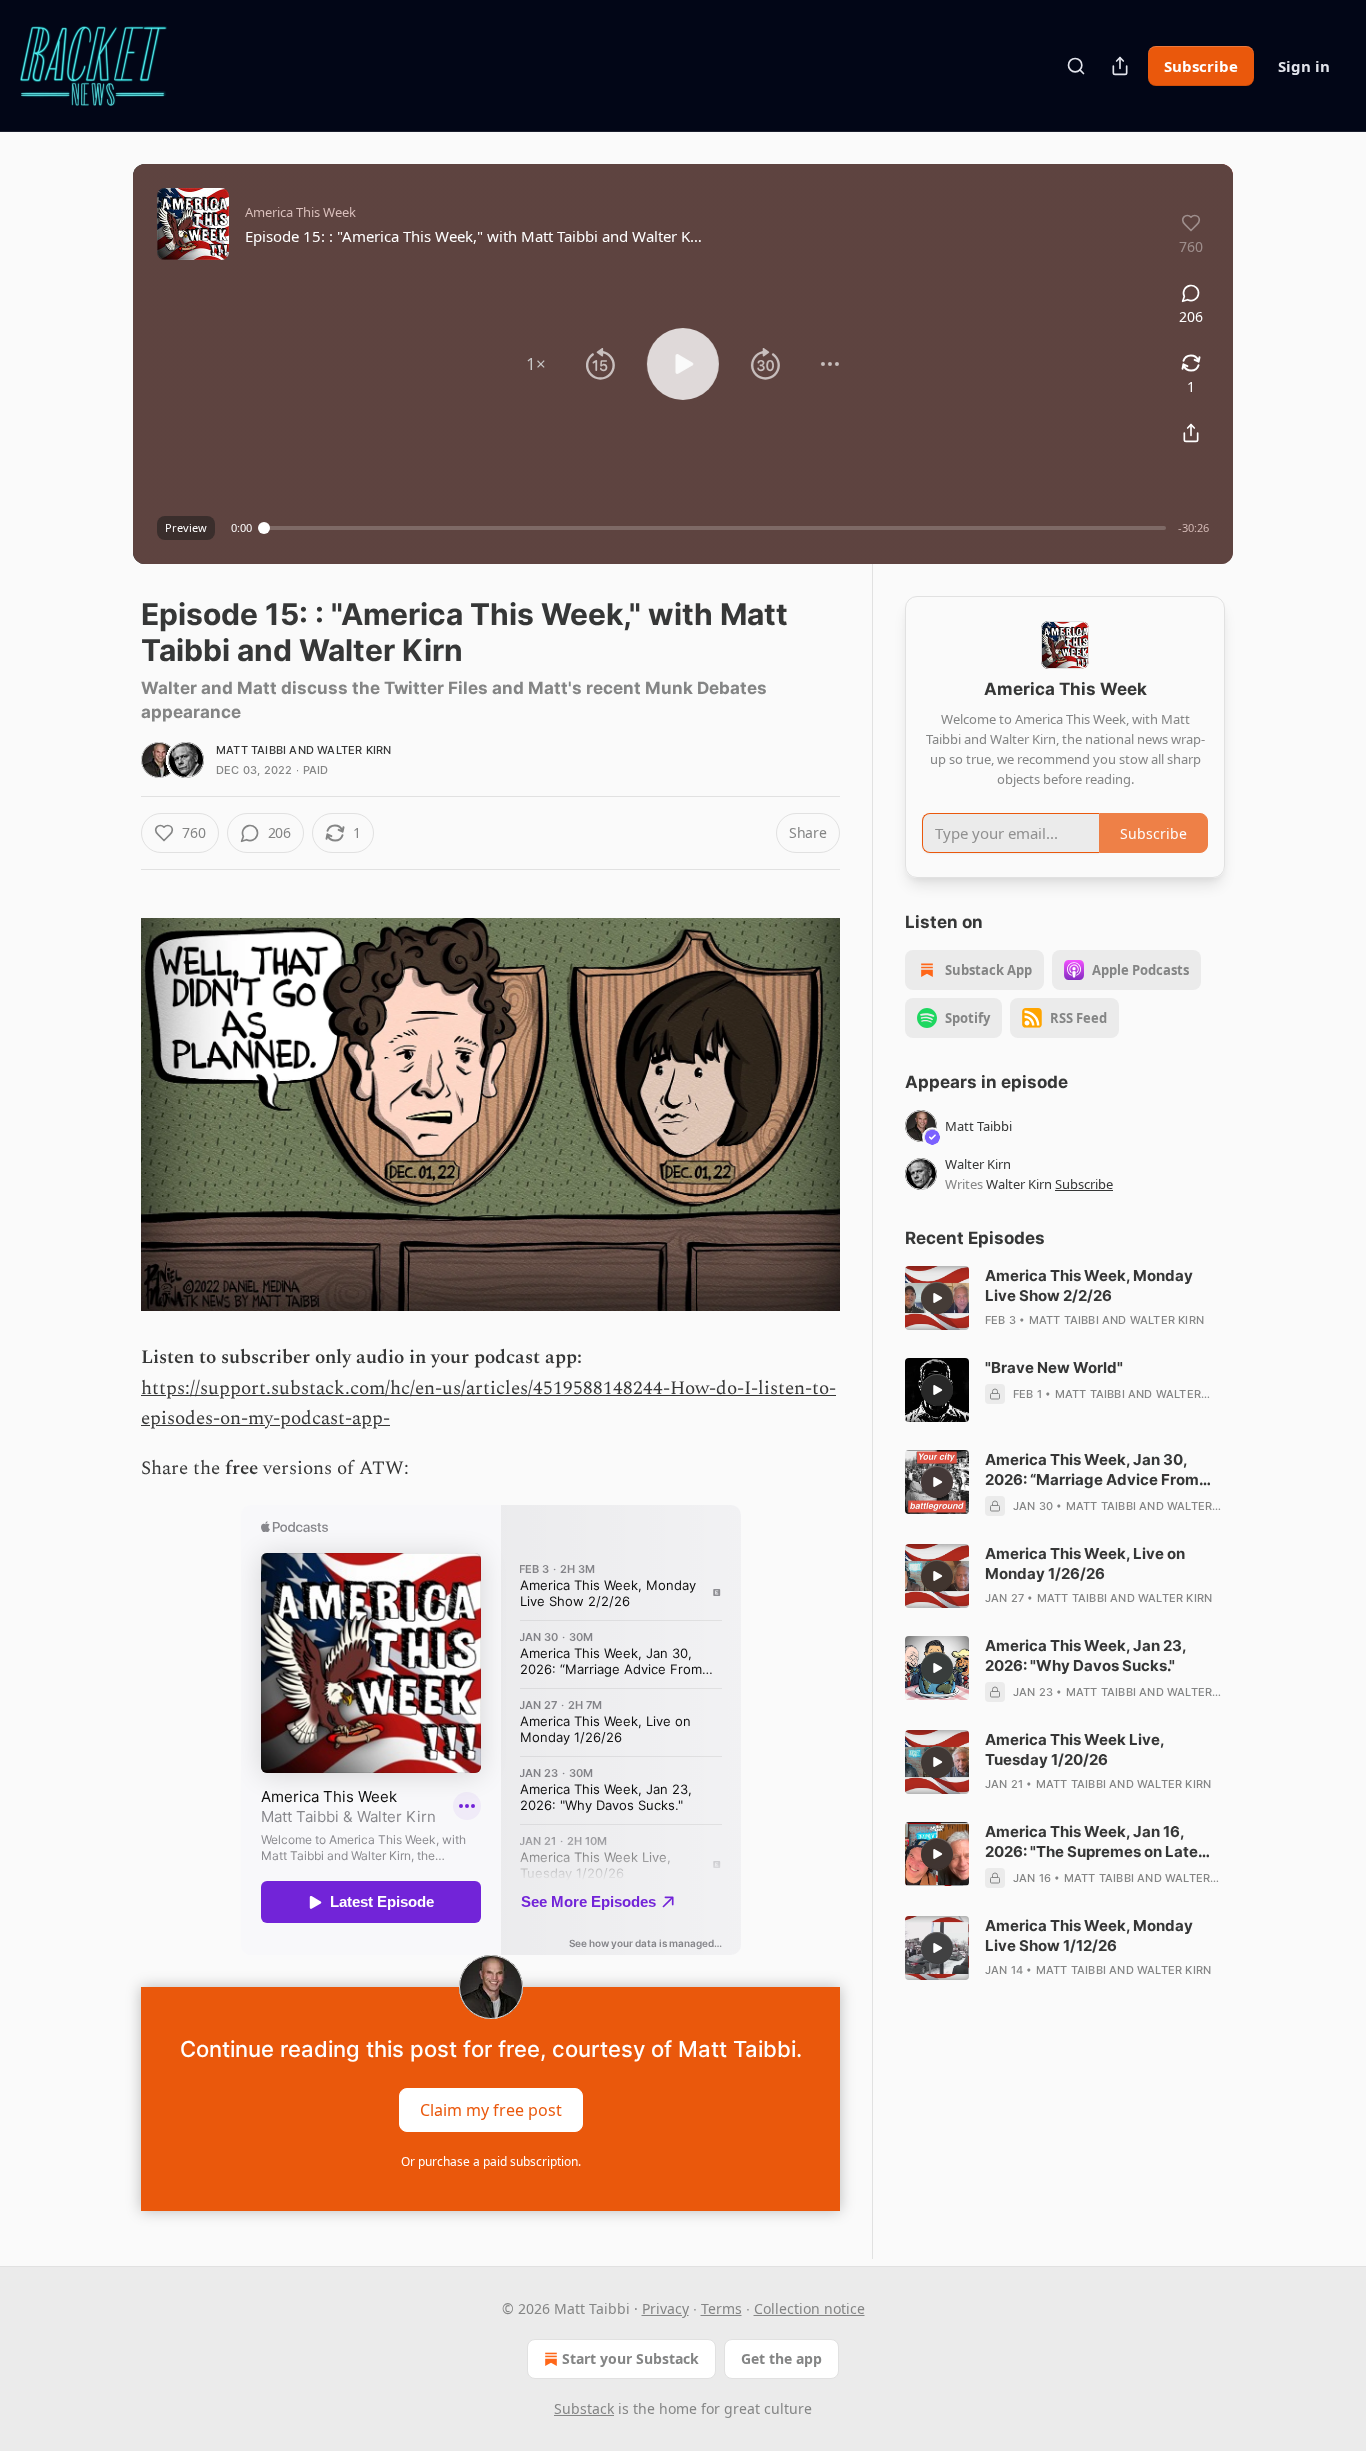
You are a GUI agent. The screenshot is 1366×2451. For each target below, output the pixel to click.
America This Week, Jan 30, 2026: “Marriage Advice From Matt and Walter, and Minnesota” (1104, 1470)
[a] (937, 1298)
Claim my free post (491, 2109)
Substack (584, 2408)
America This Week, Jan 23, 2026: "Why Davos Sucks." (1085, 1655)
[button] (536, 364)
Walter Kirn (354, 750)
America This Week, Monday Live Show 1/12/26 (1089, 1935)
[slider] (715, 528)
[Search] (1076, 66)
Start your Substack (630, 2358)
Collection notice (809, 2308)
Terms (721, 2308)
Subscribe (1201, 66)
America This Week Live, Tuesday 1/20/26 (1074, 1749)
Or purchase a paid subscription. (491, 2161)
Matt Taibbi (251, 750)
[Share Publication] (1120, 66)
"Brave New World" (1054, 1367)
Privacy (665, 2308)
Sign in (1304, 66)
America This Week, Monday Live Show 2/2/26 (1089, 1285)
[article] (1065, 1298)
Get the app (781, 2358)
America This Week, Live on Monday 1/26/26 (1085, 1563)
